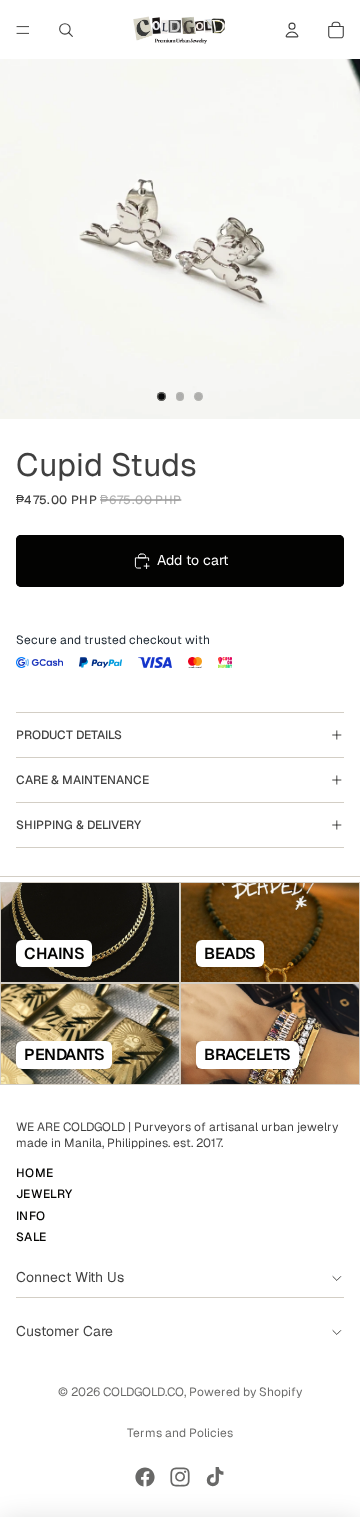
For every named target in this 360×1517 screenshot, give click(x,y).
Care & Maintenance (82, 780)
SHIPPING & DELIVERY (78, 825)
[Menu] (23, 30)
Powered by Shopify (245, 1392)
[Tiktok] (215, 1477)
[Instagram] (180, 1477)
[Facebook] (145, 1477)
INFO (30, 1216)
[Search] (66, 30)
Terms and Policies (180, 1433)
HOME (34, 1173)
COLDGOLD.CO (143, 1392)
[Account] (292, 30)
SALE (31, 1237)
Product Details (69, 735)
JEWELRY (44, 1195)
